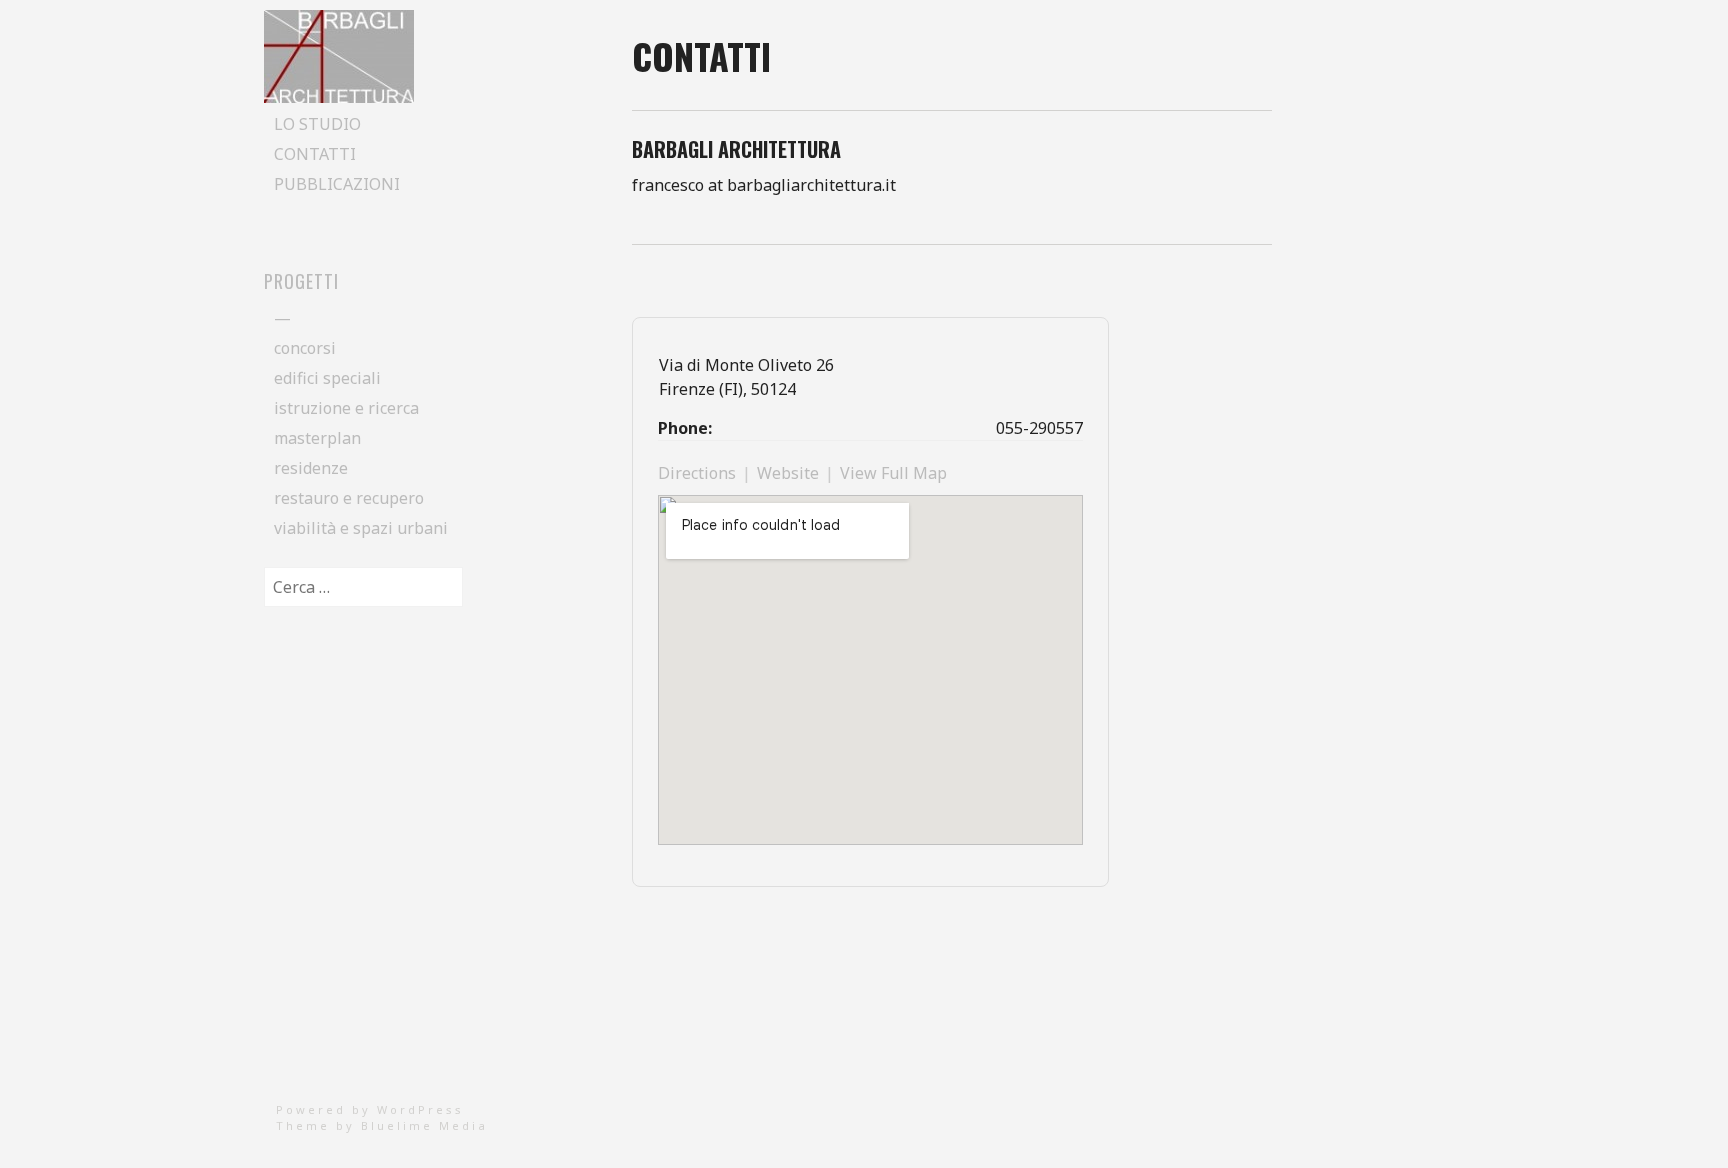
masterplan (317, 438)
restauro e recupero (349, 498)
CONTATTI (315, 154)
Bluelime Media (424, 1125)
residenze (311, 468)
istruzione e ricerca (346, 408)
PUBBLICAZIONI (337, 184)
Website (788, 473)
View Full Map (893, 473)
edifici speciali (327, 378)
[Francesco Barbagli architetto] (339, 97)
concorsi (305, 348)
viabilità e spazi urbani (361, 528)
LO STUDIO (317, 124)
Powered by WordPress (370, 1109)
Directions (697, 473)
